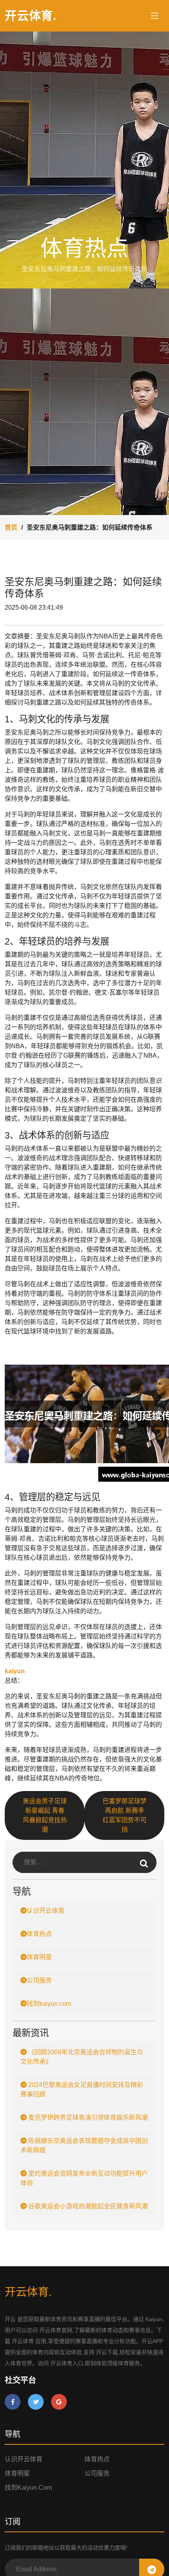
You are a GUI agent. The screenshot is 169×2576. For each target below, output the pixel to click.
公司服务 (39, 1980)
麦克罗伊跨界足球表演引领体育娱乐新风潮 (87, 2118)
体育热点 (39, 1934)
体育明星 (39, 1957)
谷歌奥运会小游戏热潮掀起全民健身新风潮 (87, 2206)
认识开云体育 (46, 1911)
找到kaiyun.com (49, 2004)
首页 (11, 527)
